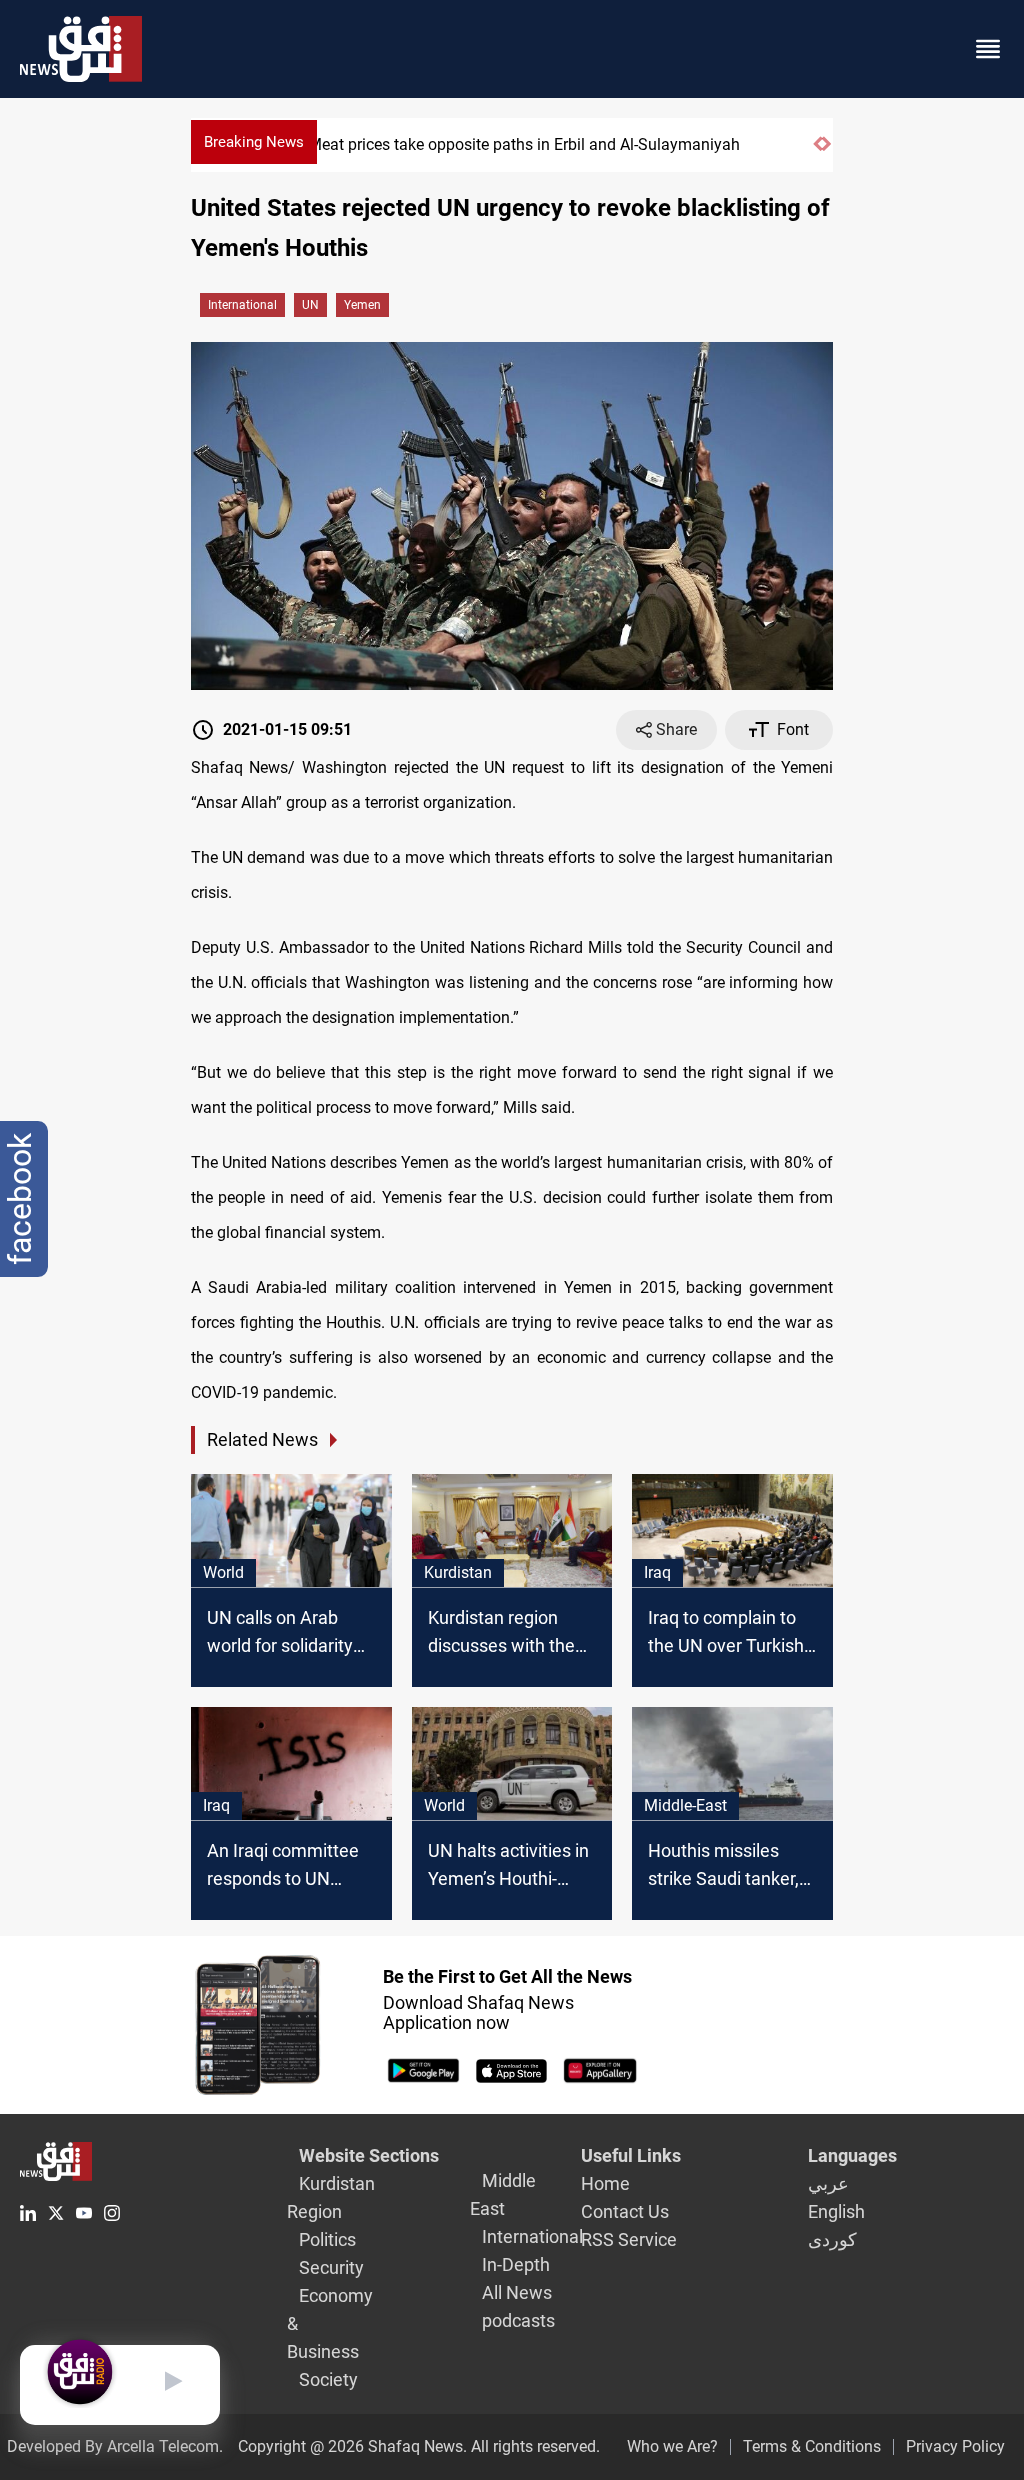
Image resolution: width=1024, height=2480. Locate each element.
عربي (828, 2183)
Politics (327, 2239)
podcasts (518, 2320)
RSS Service (629, 2239)
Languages (852, 2155)
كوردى (832, 2239)
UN (310, 305)
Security (331, 2267)
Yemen (362, 305)
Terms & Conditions (812, 2446)
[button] (817, 152)
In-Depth (516, 2264)
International (242, 305)
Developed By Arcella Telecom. (115, 2446)
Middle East (503, 2194)
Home (605, 2183)
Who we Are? (672, 2446)
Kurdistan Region (331, 2197)
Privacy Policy (955, 2446)
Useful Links (631, 2155)
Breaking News (254, 142)
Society (328, 2379)
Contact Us (625, 2211)
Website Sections (369, 2155)
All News (517, 2292)
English (836, 2211)
